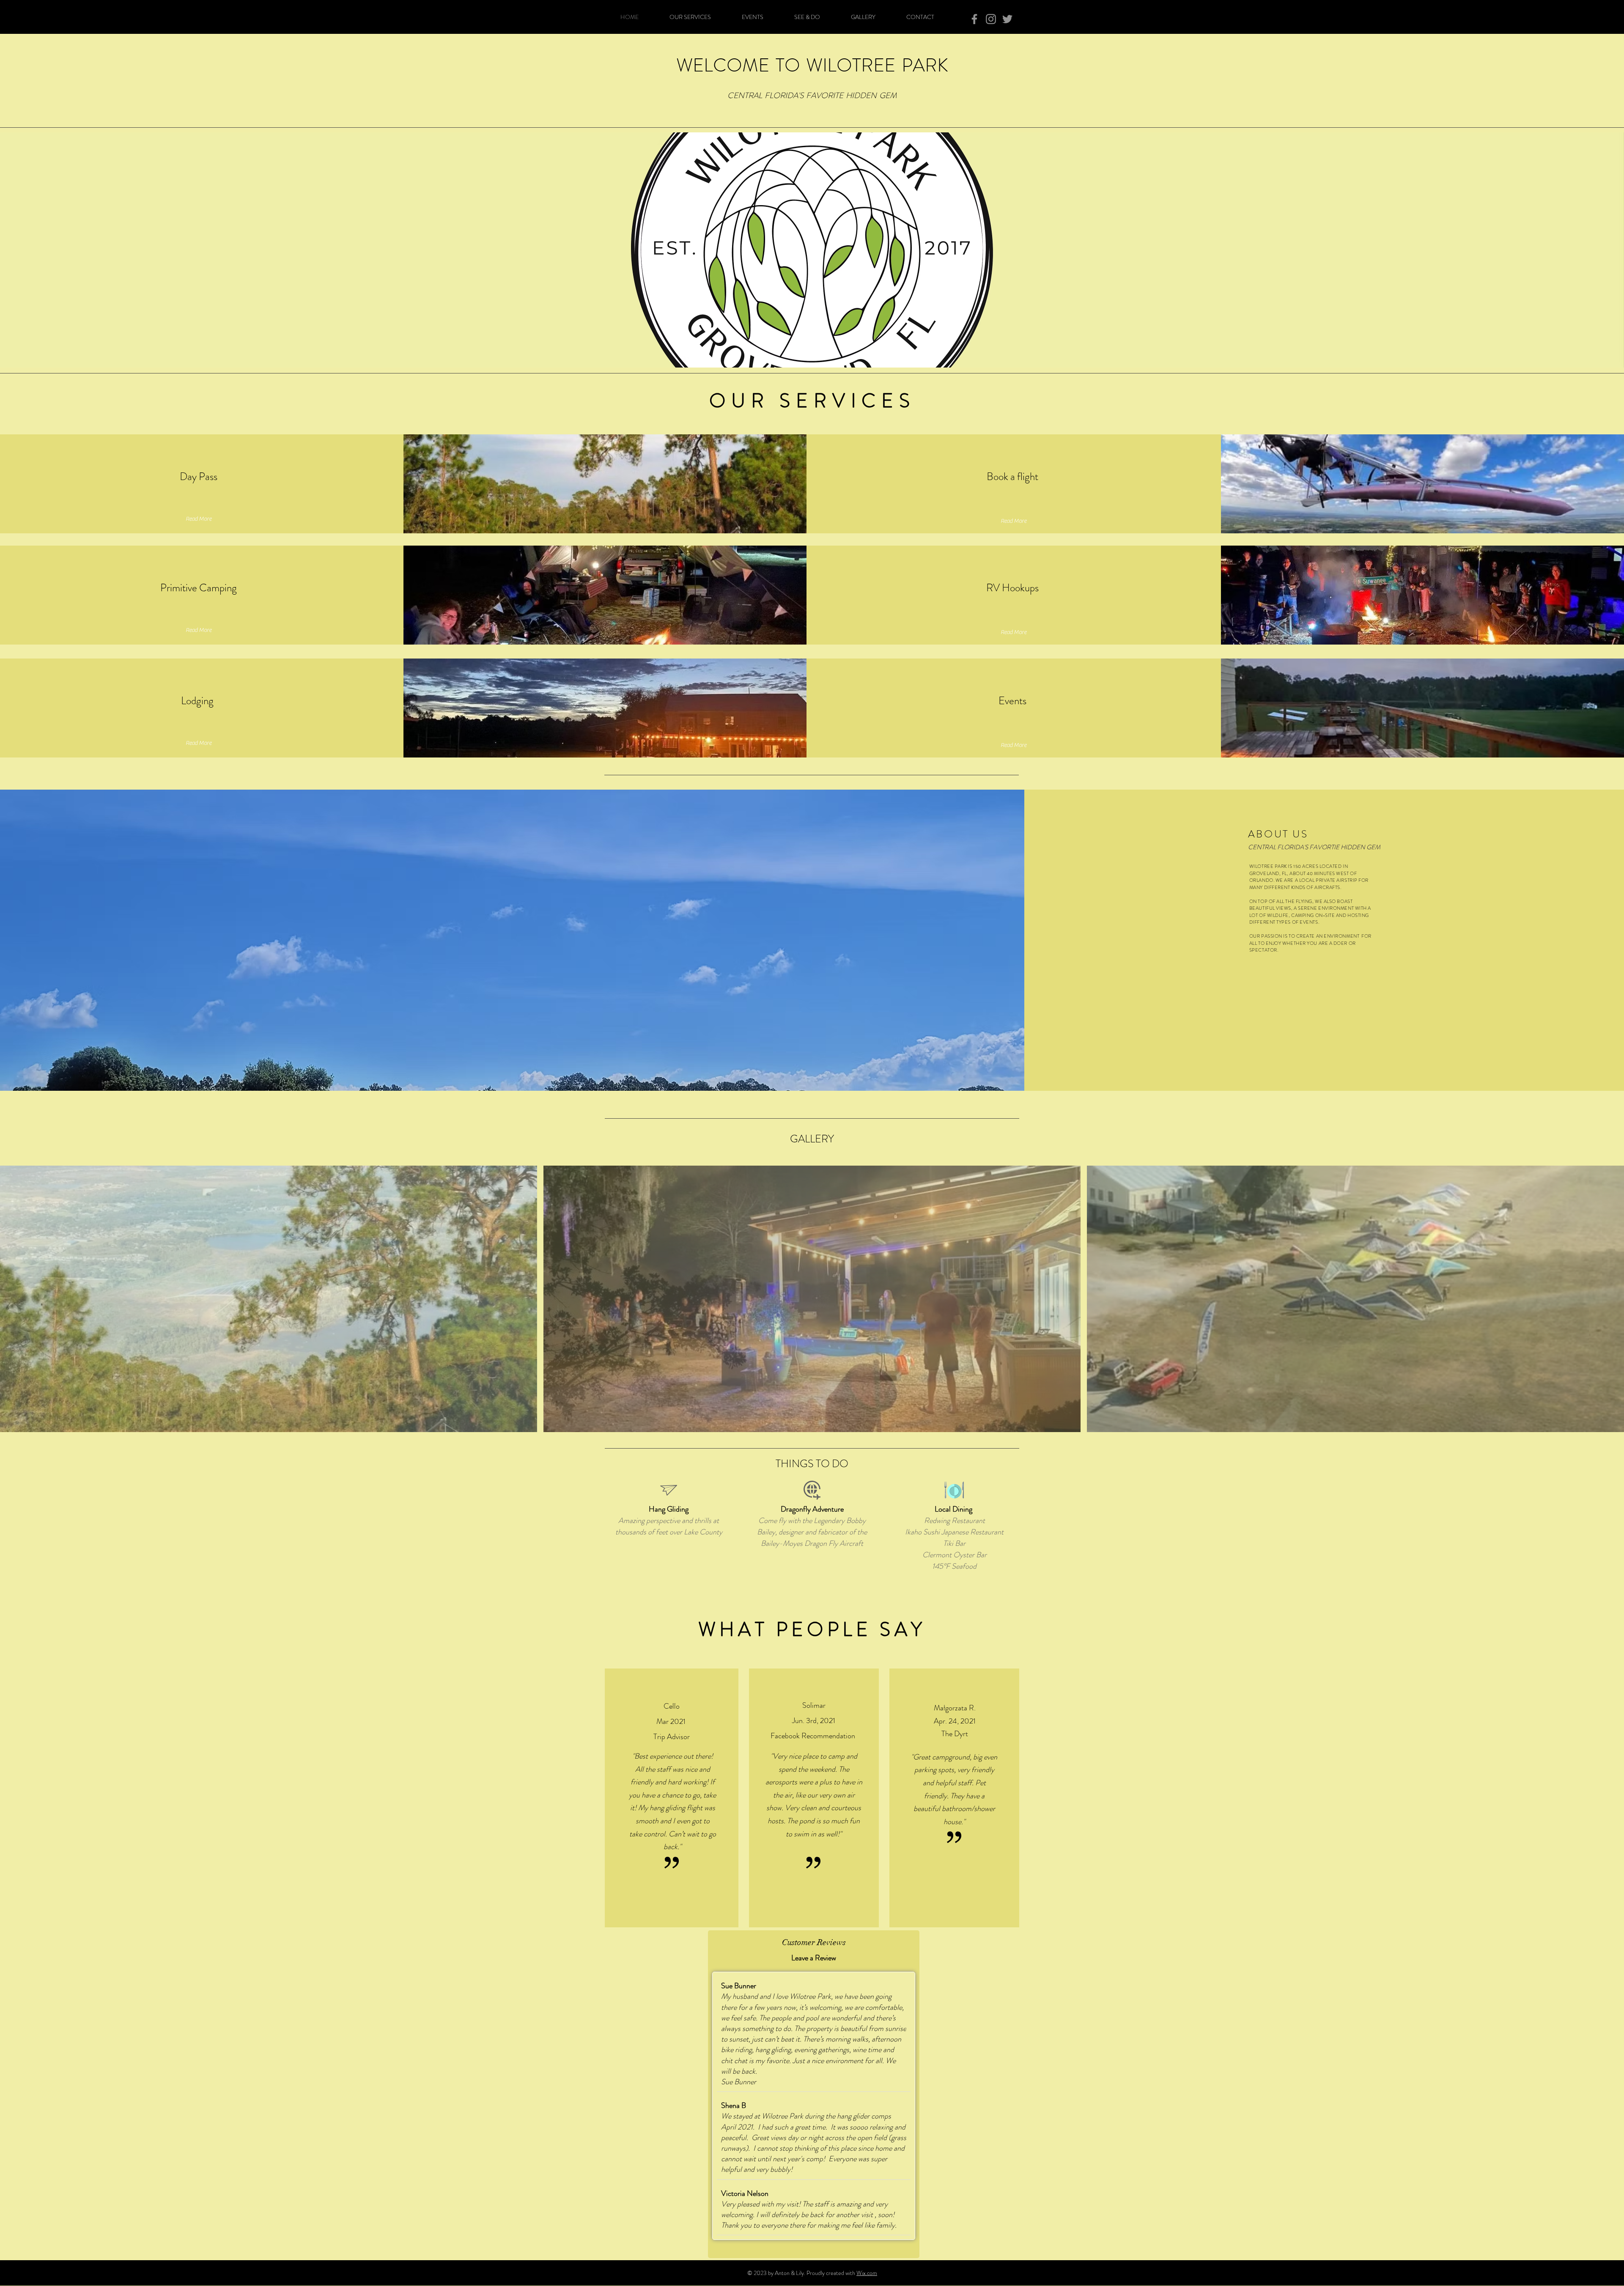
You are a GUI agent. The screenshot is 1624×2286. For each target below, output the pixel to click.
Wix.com (867, 2273)
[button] (269, 1299)
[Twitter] (1007, 19)
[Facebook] (974, 19)
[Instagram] (991, 19)
